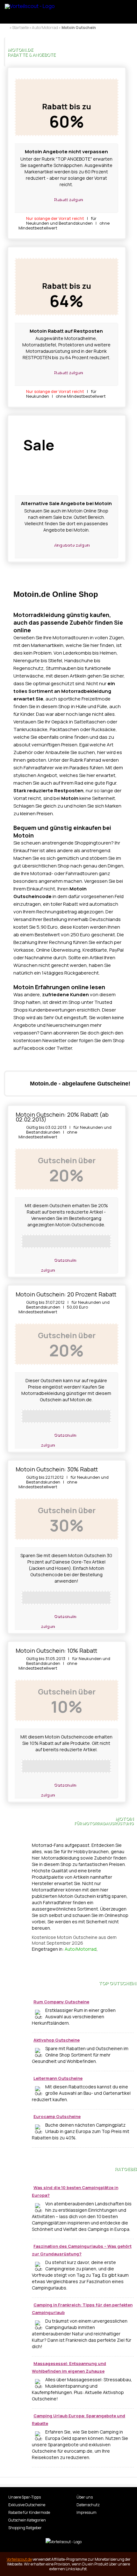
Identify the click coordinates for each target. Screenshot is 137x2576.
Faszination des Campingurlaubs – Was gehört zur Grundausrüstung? (82, 2250)
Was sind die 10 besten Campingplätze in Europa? (75, 2191)
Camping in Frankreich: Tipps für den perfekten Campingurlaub (82, 2309)
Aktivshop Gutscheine (57, 2040)
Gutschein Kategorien (27, 2520)
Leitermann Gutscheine (58, 2078)
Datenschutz (88, 2505)
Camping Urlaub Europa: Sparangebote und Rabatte (79, 2420)
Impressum (87, 2512)
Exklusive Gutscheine (27, 2505)
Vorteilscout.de (19, 2559)
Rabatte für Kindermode (29, 2512)
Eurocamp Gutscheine (57, 2116)
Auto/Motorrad (81, 1949)
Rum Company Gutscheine (61, 2002)
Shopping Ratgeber (25, 2528)
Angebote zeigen (71, 544)
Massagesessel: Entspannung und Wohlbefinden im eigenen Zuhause (69, 2367)
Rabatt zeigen (68, 199)
